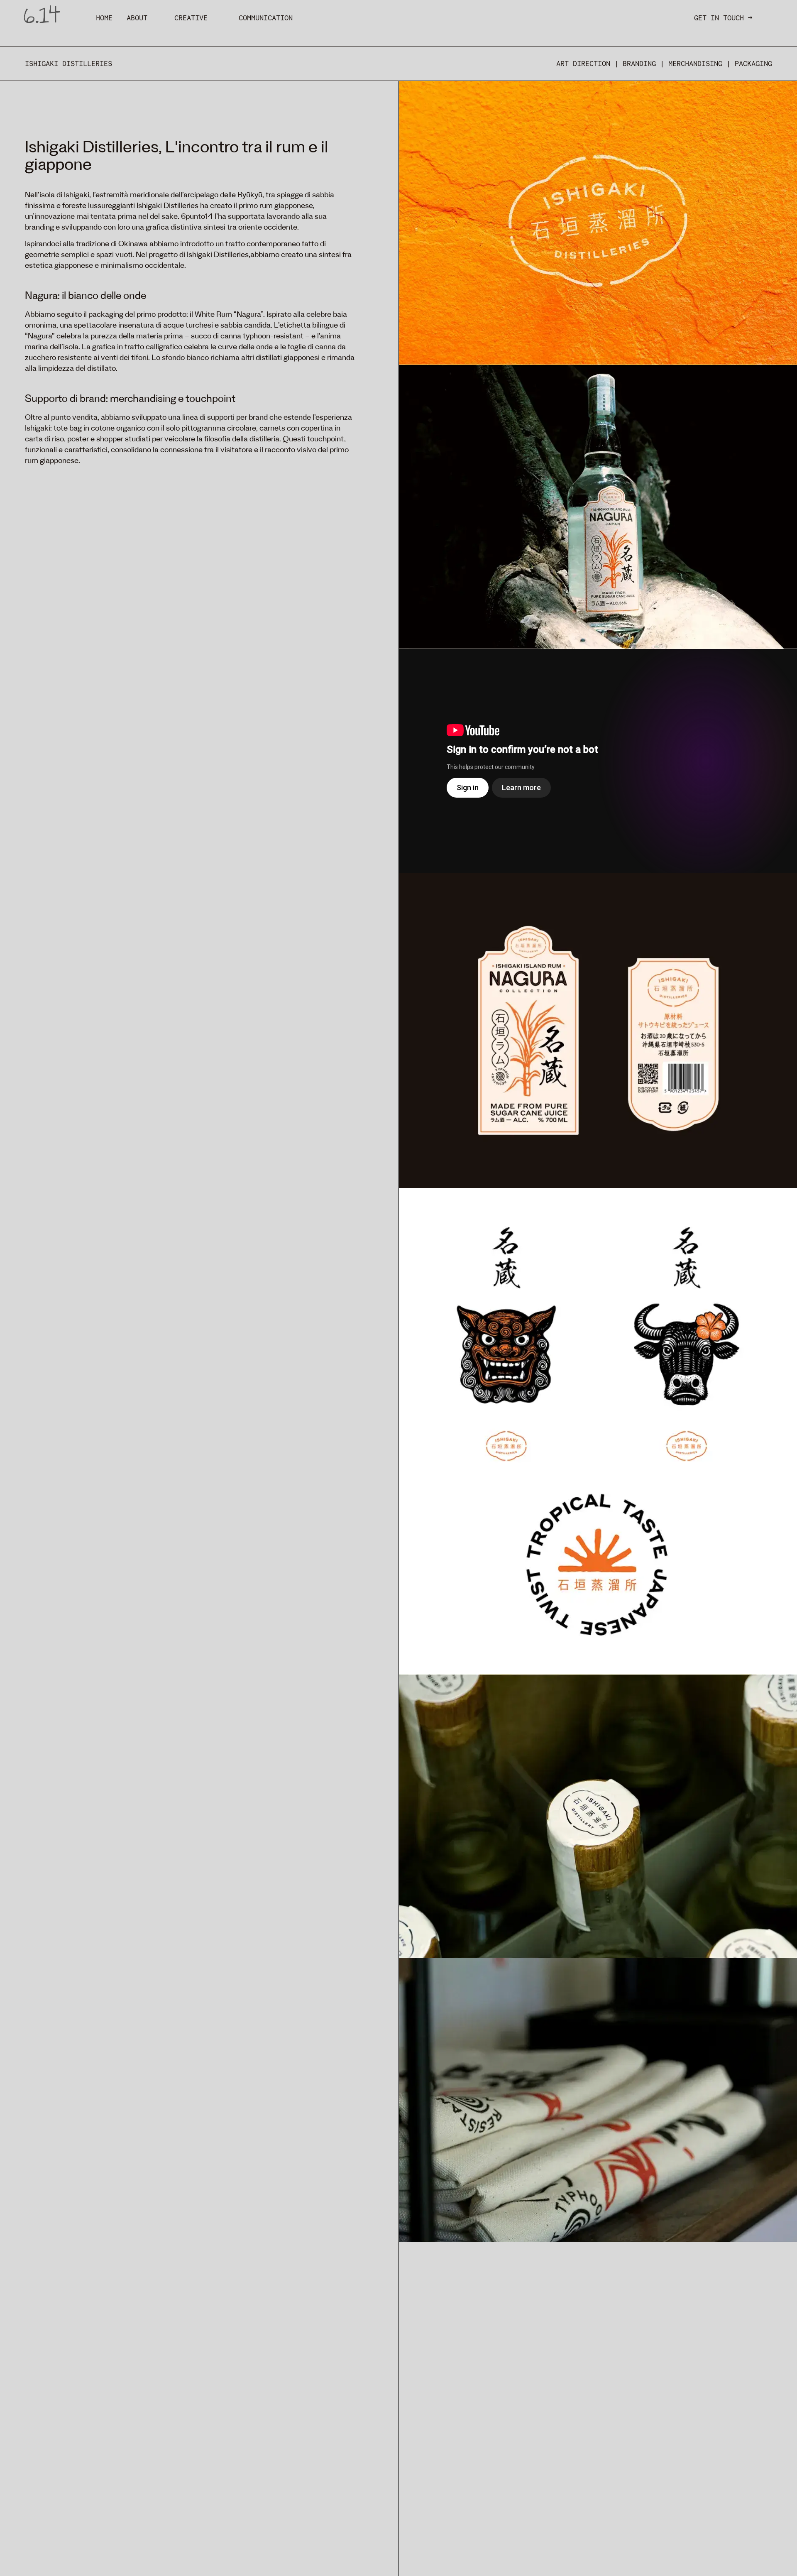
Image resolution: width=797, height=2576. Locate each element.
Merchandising (695, 64)
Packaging (753, 64)
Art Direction (583, 64)
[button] (104, 18)
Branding (639, 64)
